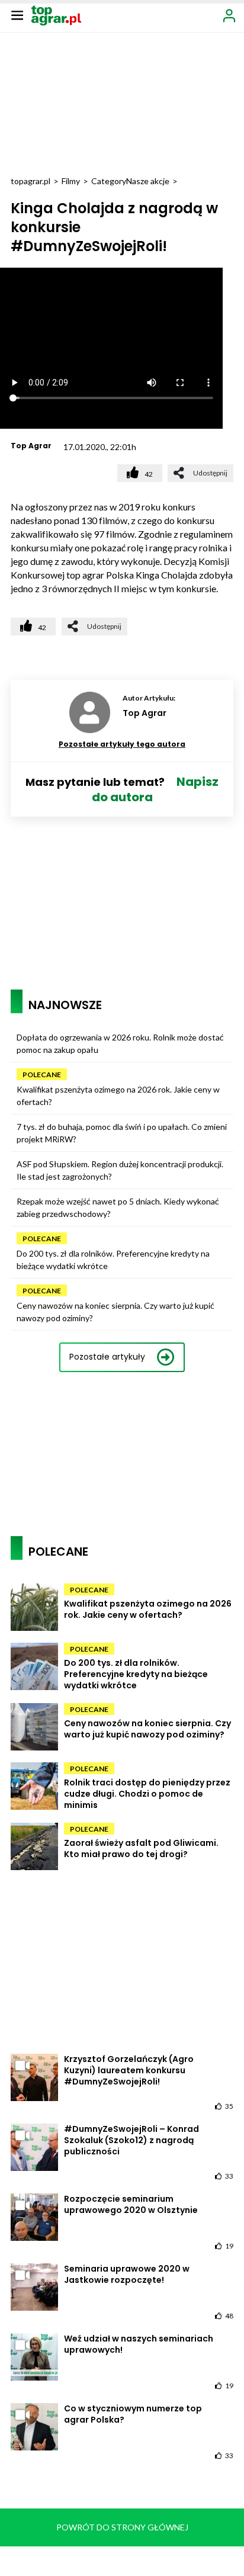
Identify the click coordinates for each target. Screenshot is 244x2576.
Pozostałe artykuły (107, 1357)
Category (109, 181)
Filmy (71, 181)
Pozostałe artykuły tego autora (122, 744)
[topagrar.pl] (56, 15)
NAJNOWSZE (65, 1005)
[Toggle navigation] (17, 15)
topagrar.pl (30, 181)
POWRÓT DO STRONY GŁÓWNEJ (122, 2527)
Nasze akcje (148, 181)
